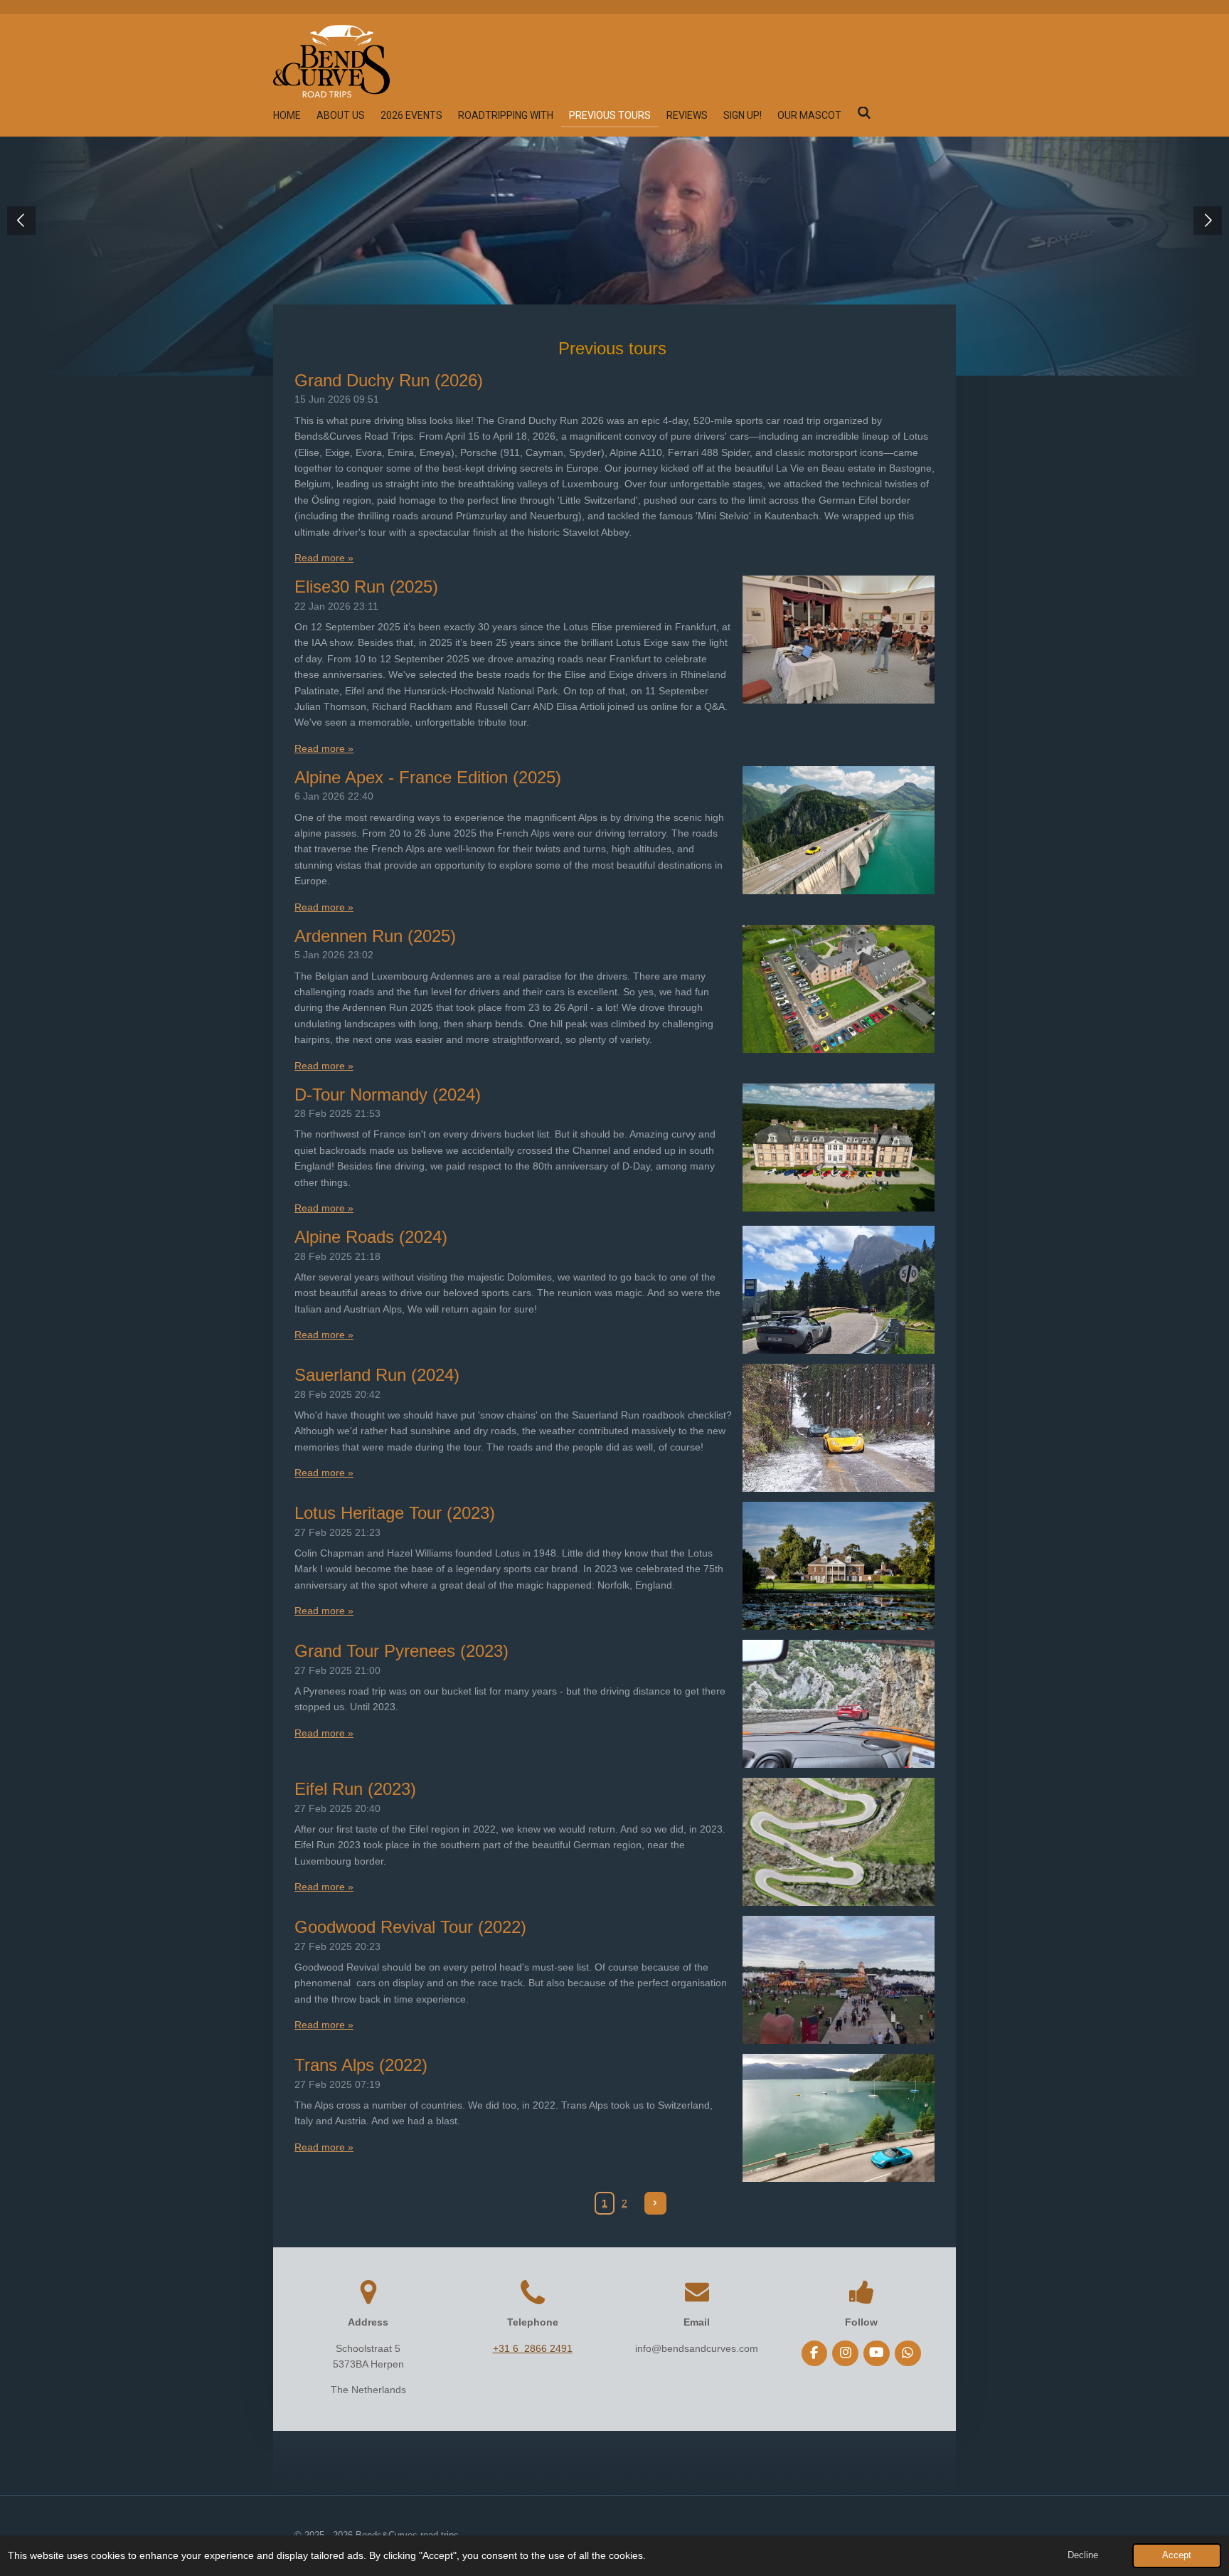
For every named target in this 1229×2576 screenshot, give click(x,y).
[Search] (864, 113)
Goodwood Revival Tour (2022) (410, 1927)
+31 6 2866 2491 (533, 2348)
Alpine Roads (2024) (371, 1237)
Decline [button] (1083, 2555)
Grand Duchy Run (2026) (389, 380)
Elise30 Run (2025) (366, 587)
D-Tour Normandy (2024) (388, 1094)
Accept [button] (1177, 2555)
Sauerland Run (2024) (377, 1375)
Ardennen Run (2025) (375, 936)
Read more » (324, 558)
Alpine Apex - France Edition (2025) (428, 777)
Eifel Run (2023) (355, 1789)
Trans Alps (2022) (361, 2065)
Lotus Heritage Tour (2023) (395, 1513)
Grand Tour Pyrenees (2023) (401, 1651)
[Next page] (656, 2203)
